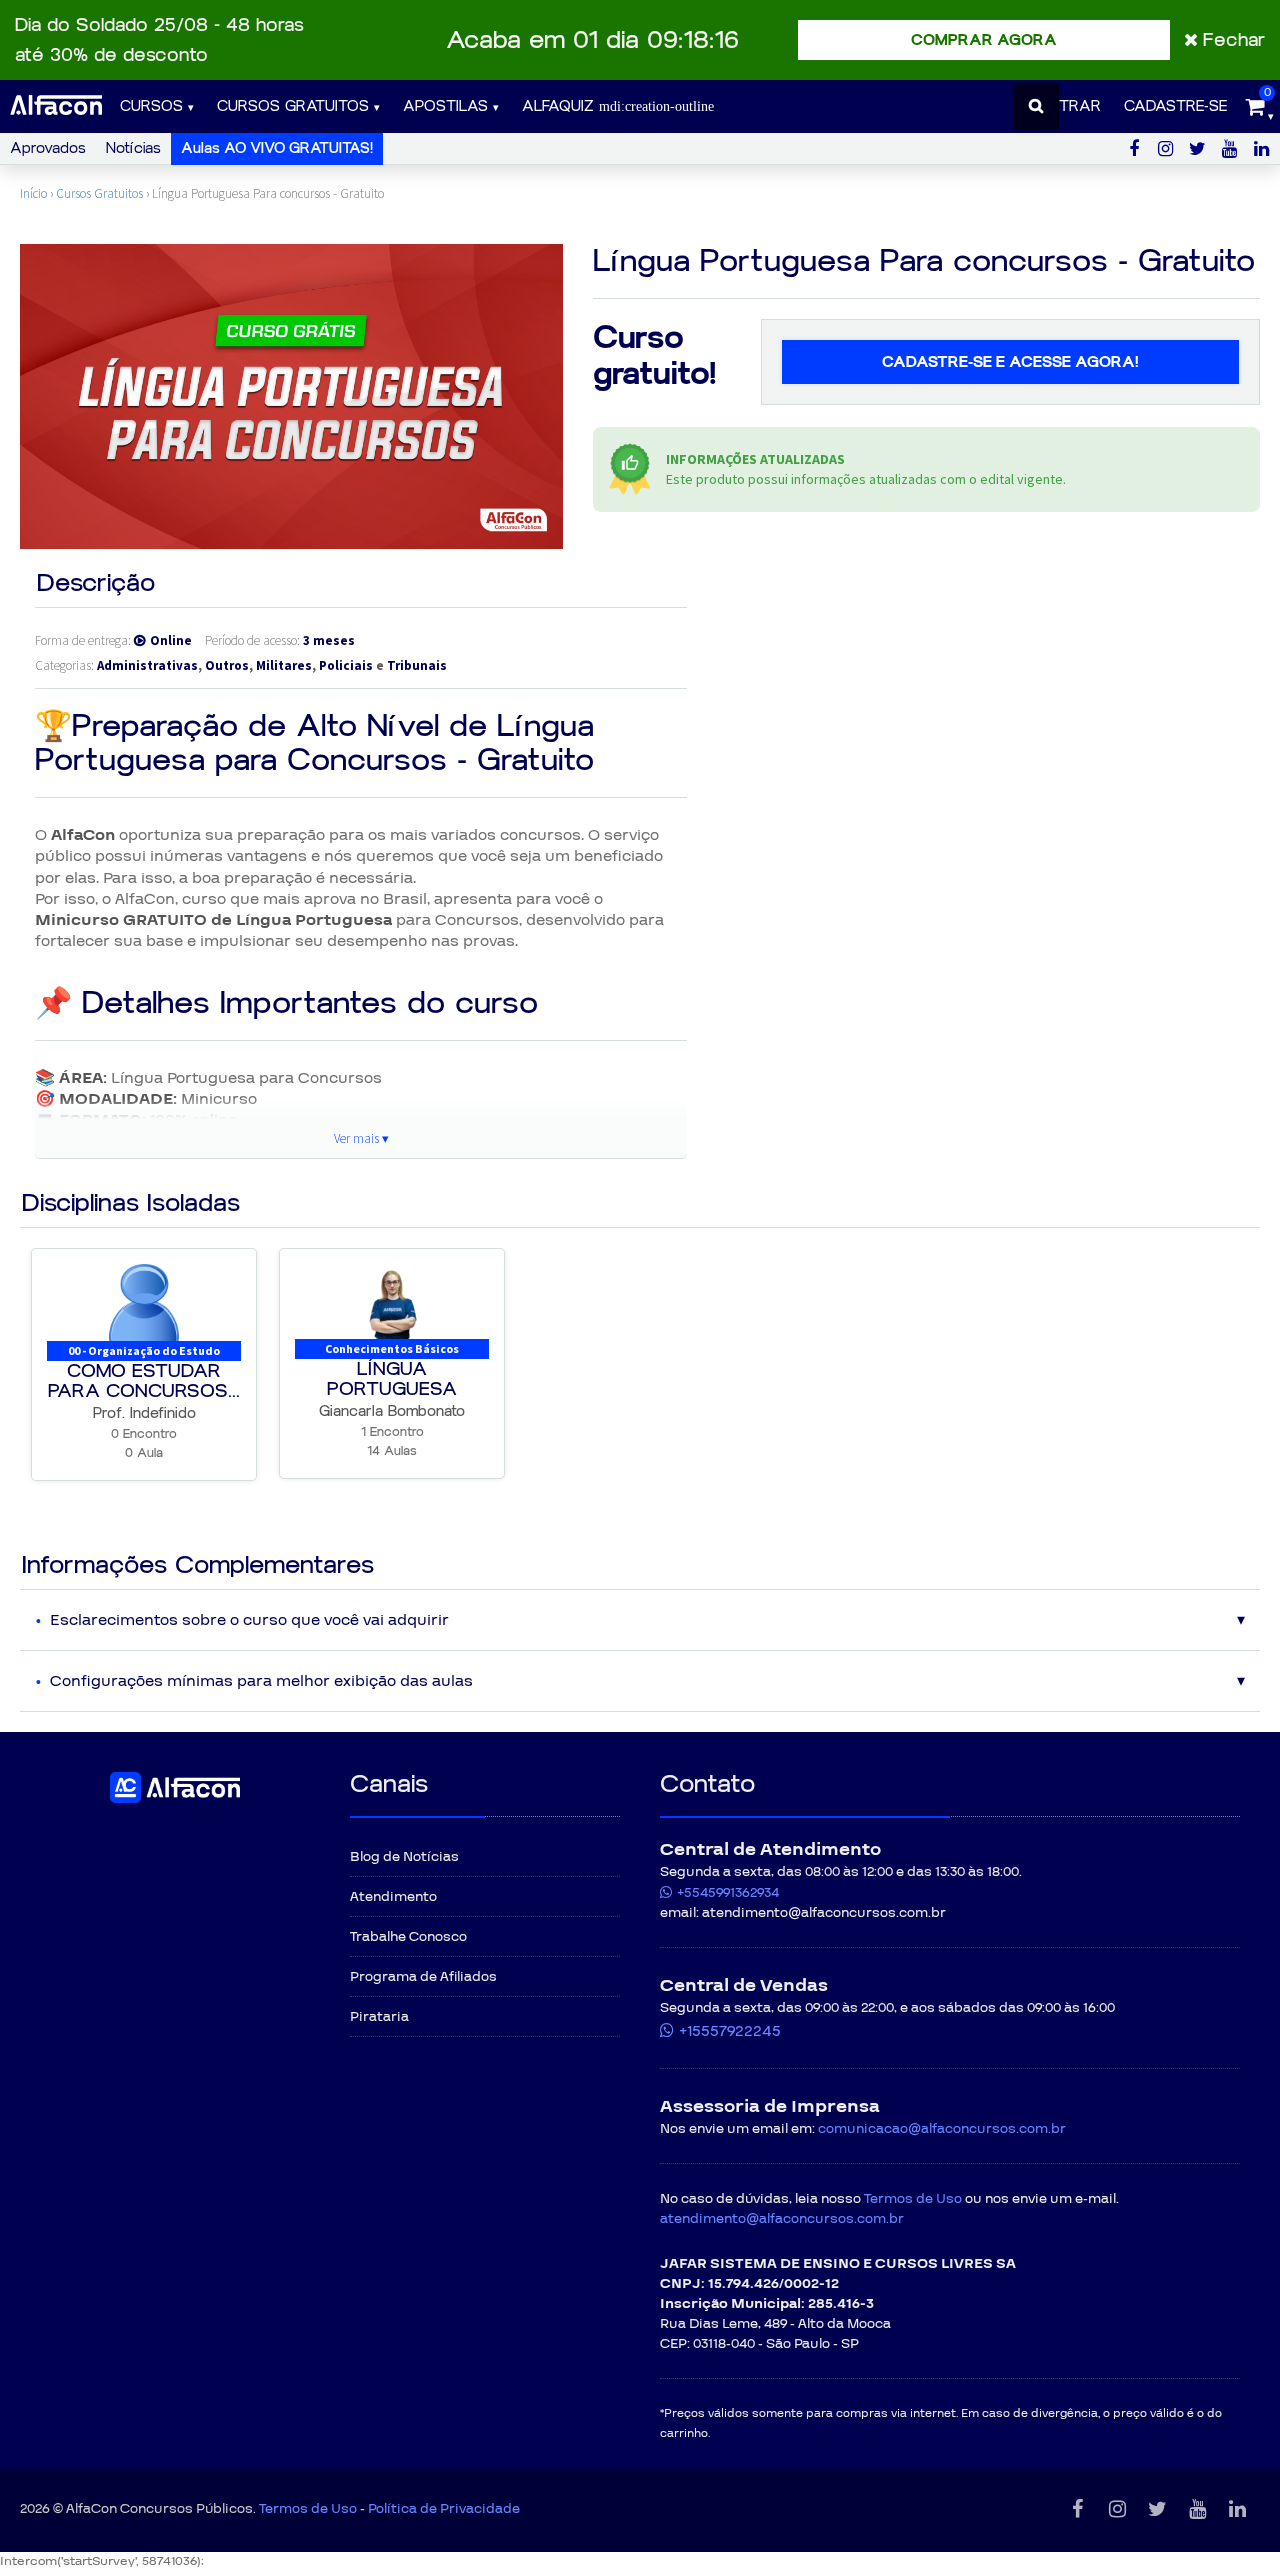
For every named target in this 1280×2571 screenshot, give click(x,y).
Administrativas (147, 665)
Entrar (1071, 106)
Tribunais (417, 665)
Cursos (151, 106)
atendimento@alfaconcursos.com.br (782, 2219)
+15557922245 (730, 2031)
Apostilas (445, 106)
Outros (227, 665)
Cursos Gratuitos (99, 193)
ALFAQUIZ (560, 106)
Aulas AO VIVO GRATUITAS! (277, 148)
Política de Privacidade (444, 2509)
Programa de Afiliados (423, 1977)
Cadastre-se (1175, 106)
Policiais (346, 665)
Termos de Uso (913, 2199)
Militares (284, 665)
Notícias (133, 148)
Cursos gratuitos (293, 106)
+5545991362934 (728, 1893)
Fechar (1234, 40)
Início (33, 193)
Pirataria (379, 2017)
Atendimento (393, 1897)
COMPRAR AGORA (984, 40)
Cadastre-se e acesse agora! (1010, 362)
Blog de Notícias (404, 1857)
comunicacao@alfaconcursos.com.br (942, 2129)
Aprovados (48, 148)
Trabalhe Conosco (408, 1937)
